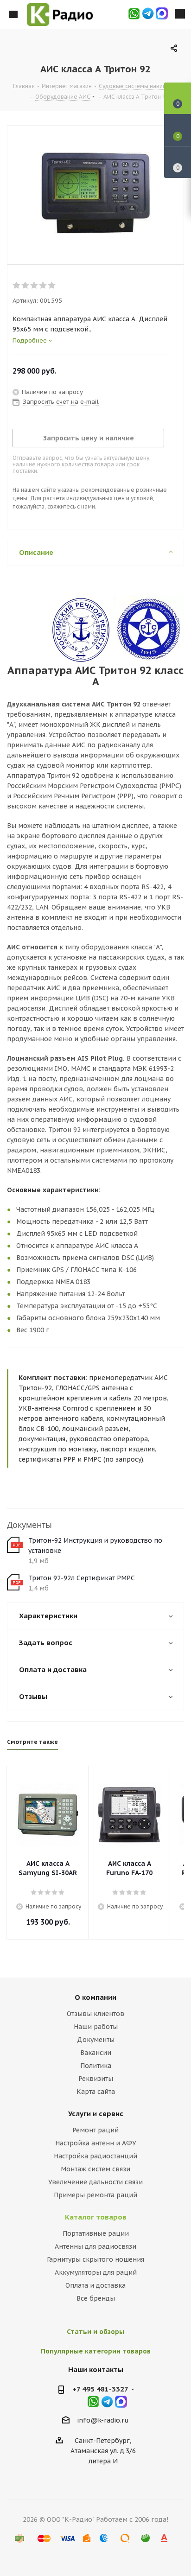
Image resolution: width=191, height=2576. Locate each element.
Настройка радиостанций (95, 2156)
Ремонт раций (95, 2130)
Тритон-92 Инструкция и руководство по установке (95, 1546)
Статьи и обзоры (95, 2332)
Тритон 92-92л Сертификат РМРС (82, 1578)
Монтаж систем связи (95, 2169)
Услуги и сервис (96, 2114)
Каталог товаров (96, 2217)
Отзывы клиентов (95, 2014)
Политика (96, 2066)
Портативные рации (96, 2233)
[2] (26, 286)
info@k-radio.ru (103, 2420)
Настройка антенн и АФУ (96, 2143)
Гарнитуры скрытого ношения (95, 2259)
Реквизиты (96, 2079)
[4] (43, 286)
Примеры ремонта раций (95, 2195)
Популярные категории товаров (96, 2351)
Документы (96, 2040)
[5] (52, 286)
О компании (95, 1997)
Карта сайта (96, 2092)
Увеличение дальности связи (95, 2182)
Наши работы (96, 2027)
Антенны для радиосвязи (95, 2246)
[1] (17, 286)
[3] (35, 286)
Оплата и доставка (95, 2285)
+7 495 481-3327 (100, 2389)
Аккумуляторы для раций (96, 2272)
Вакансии (96, 2053)
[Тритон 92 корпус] (95, 193)
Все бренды (96, 2298)
